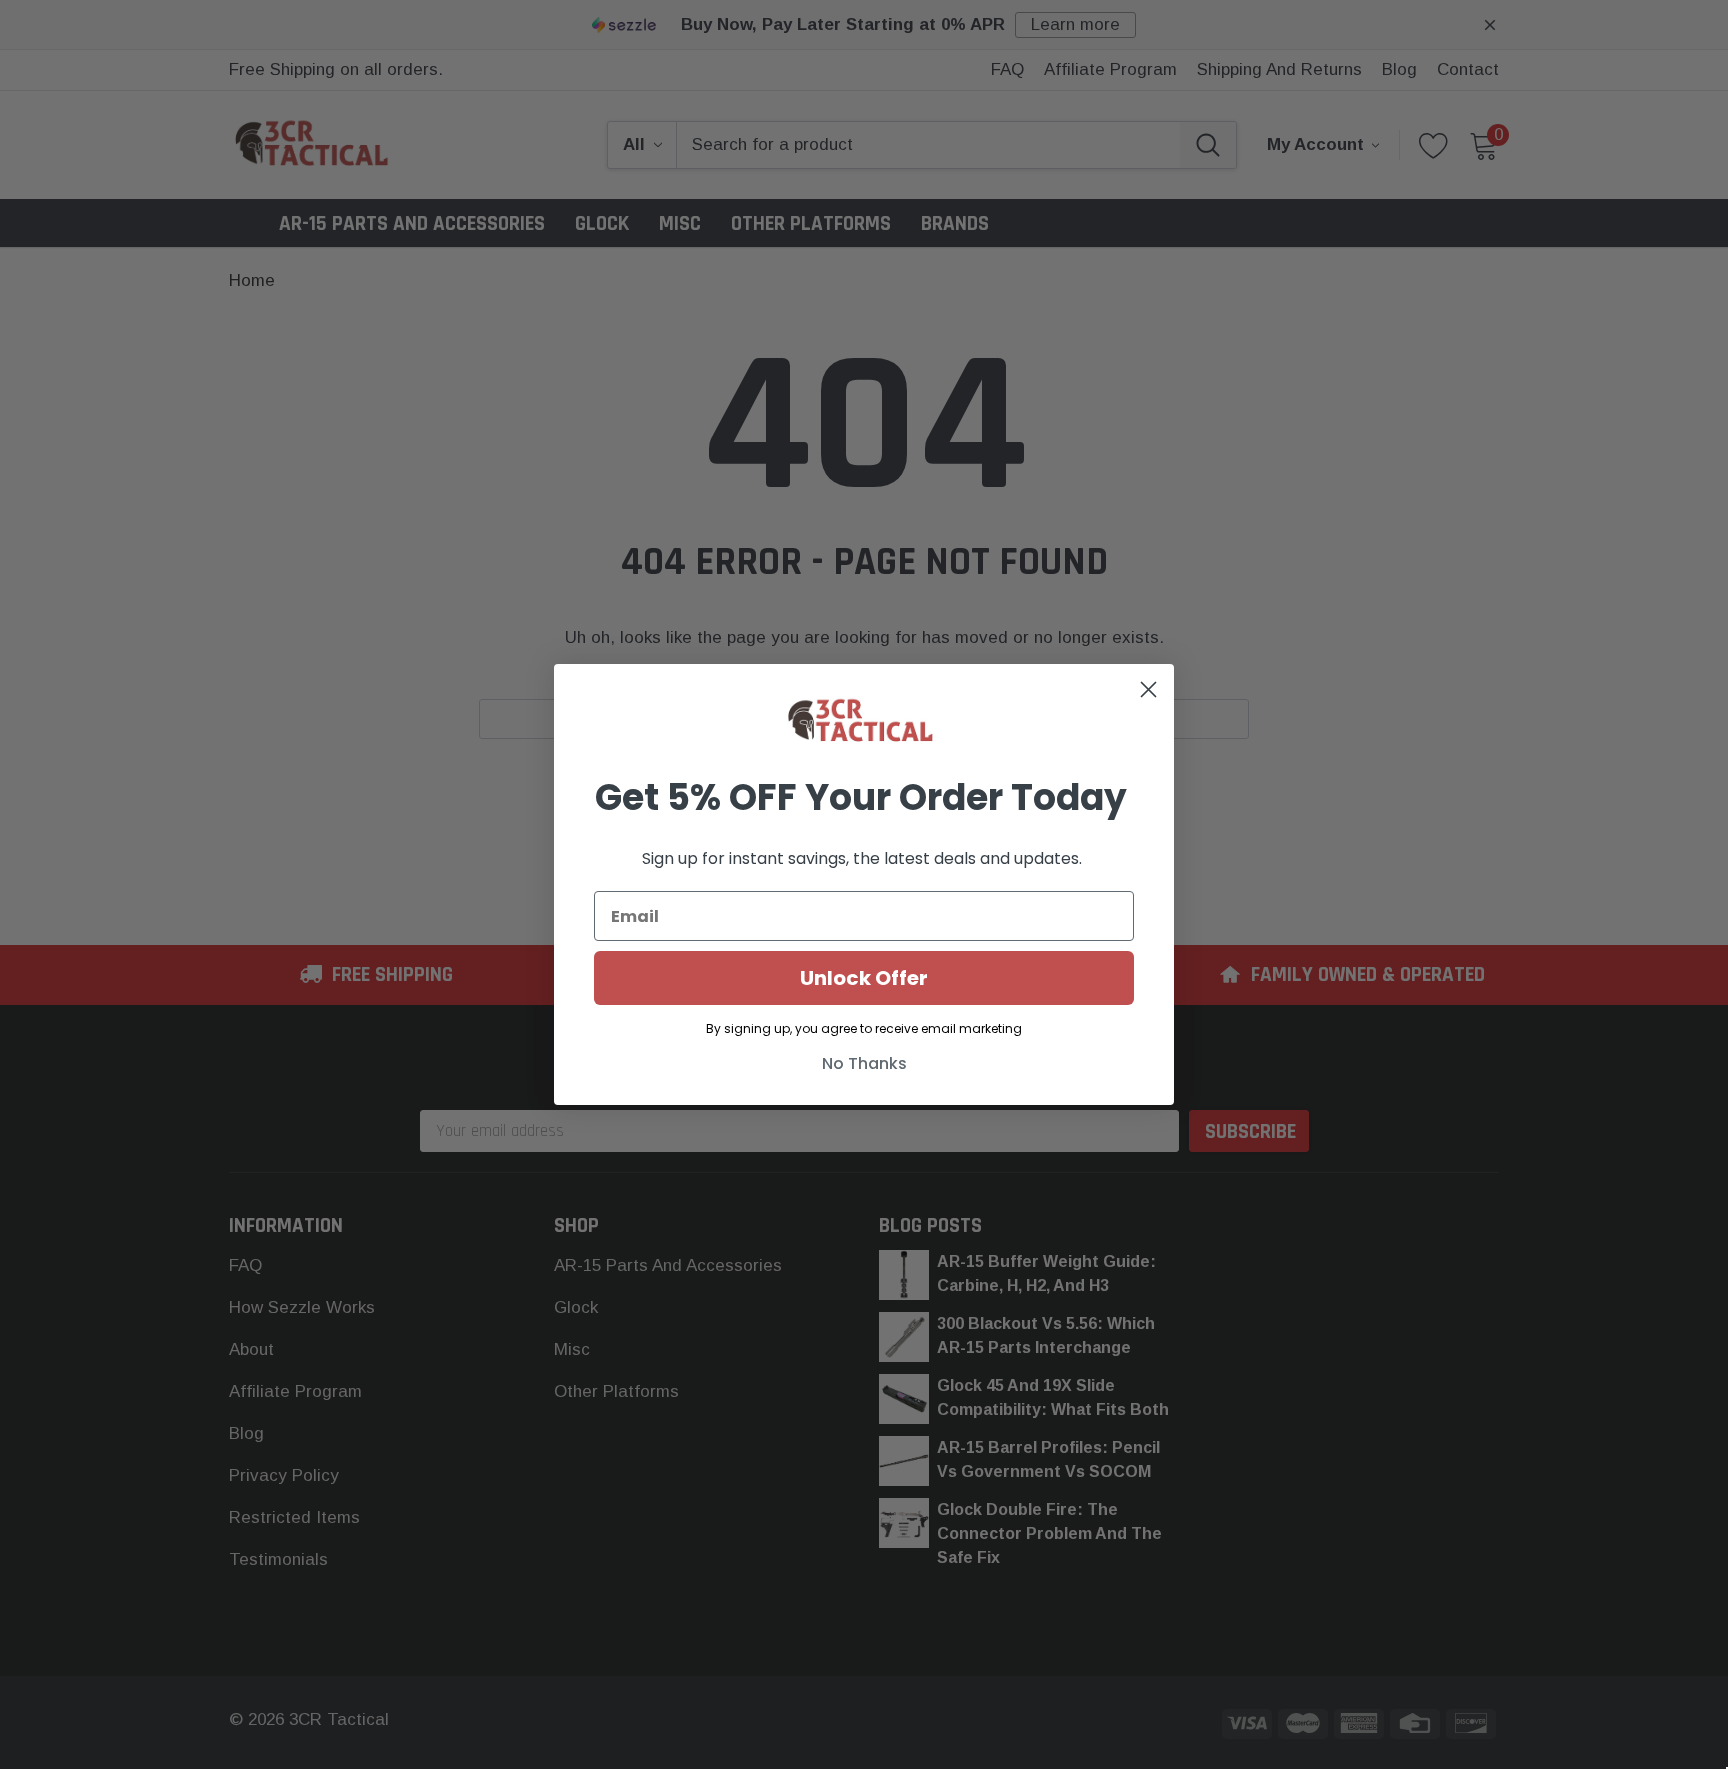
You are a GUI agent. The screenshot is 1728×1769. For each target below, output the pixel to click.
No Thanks (864, 1063)
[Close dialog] (1148, 689)
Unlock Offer (864, 978)
